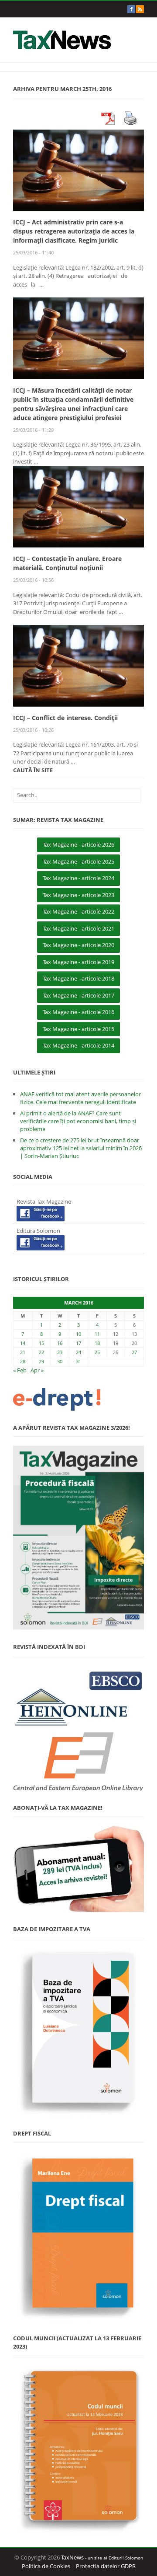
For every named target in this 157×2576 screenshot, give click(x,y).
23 (60, 1352)
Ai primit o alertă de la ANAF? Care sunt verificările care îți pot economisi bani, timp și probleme (78, 1121)
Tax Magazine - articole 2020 (78, 945)
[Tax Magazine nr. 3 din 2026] (78, 1538)
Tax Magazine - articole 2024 (78, 878)
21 (23, 1352)
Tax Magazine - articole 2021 (78, 928)
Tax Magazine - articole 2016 (78, 1012)
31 (78, 1361)
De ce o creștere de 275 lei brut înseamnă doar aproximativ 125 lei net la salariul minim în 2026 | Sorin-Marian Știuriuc (81, 1148)
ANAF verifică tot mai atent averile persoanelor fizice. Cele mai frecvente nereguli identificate (80, 1098)
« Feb (20, 1370)
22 (41, 1352)
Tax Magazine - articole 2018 (78, 978)
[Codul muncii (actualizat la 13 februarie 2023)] (78, 2449)
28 (23, 1361)
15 (41, 1343)
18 (97, 1343)
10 (78, 1334)
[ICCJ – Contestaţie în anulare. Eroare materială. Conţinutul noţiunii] (78, 506)
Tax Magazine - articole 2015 (78, 1029)
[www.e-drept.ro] (78, 1399)
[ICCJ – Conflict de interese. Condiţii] (78, 665)
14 (23, 1343)
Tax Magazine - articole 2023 (78, 895)
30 (60, 1361)
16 (60, 1343)
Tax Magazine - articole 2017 (78, 995)
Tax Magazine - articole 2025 (78, 861)
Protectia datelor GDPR (106, 2566)
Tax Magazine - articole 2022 (78, 911)
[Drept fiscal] (78, 2236)
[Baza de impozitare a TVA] (78, 2032)
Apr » (37, 1370)
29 (41, 1361)
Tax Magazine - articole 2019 (78, 962)
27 (134, 1352)
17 (78, 1343)
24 (78, 1352)
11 (97, 1334)
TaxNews (72, 2557)
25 (97, 1352)
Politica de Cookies (46, 2566)
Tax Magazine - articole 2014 (78, 1045)
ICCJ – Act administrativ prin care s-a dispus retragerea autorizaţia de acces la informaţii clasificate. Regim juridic (74, 231)
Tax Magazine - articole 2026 (78, 844)
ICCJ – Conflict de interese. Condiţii (65, 718)
